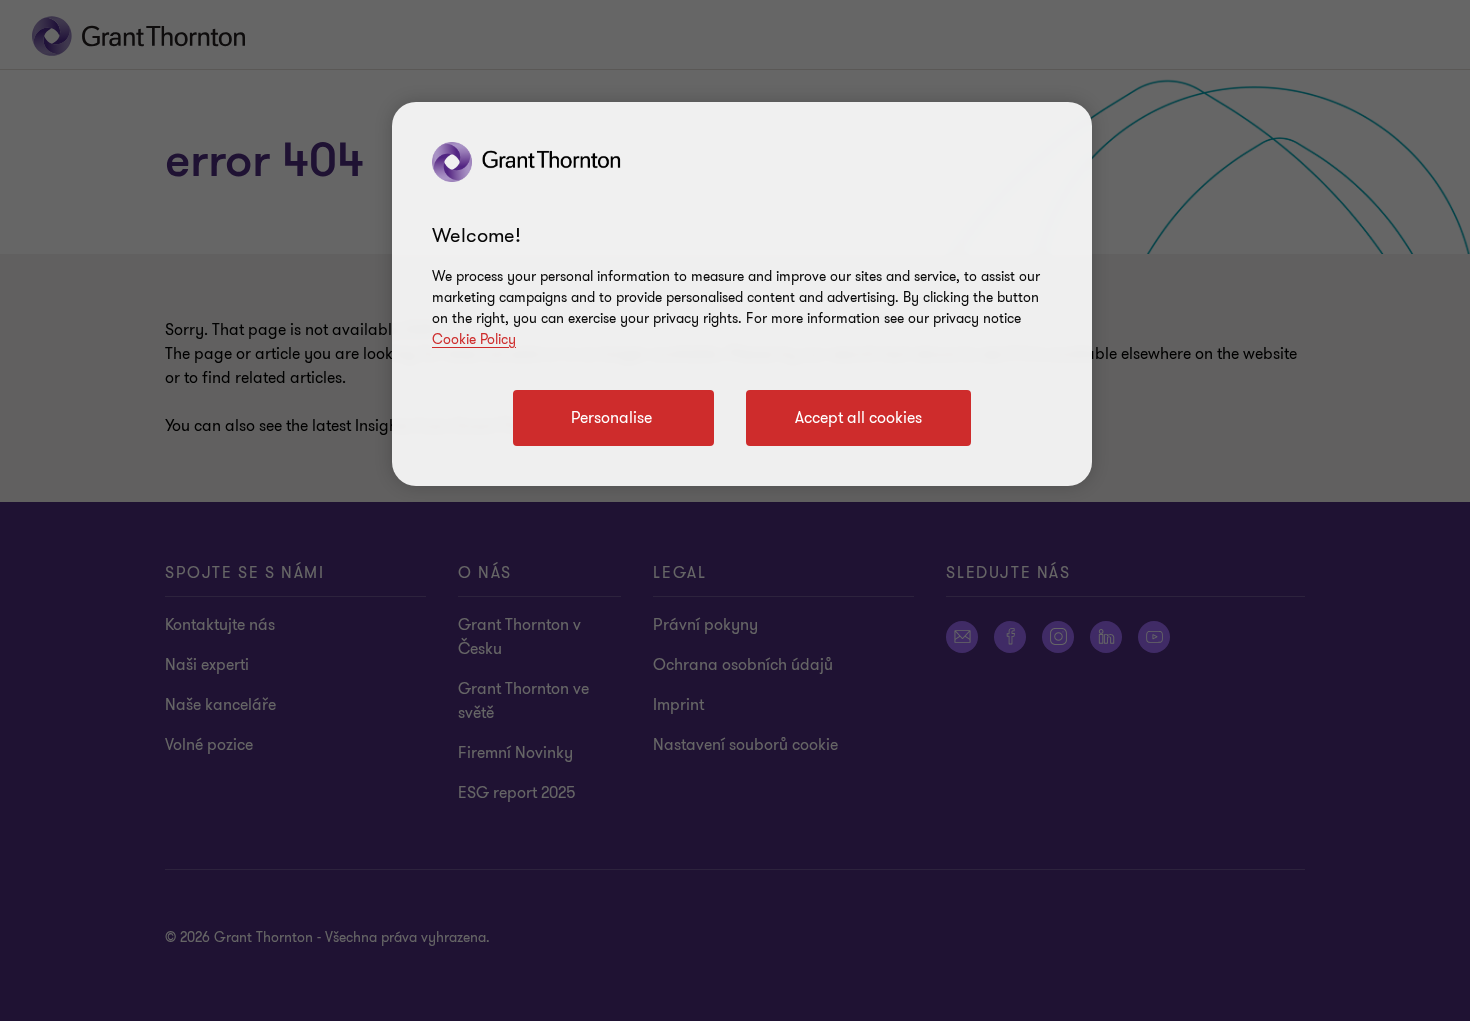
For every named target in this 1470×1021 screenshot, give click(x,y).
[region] (742, 294)
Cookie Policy (474, 339)
